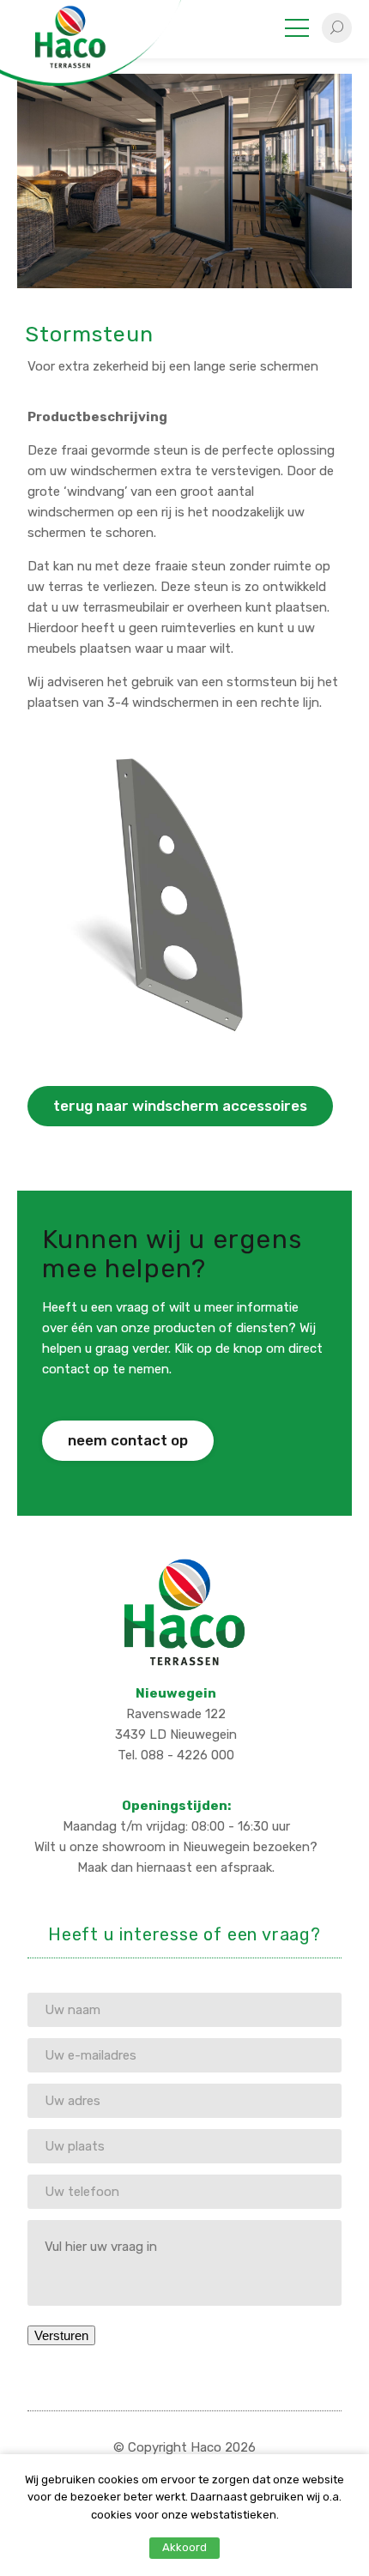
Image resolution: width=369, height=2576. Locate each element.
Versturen (61, 2335)
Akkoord (184, 2547)
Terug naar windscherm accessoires (180, 1106)
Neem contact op (128, 1440)
